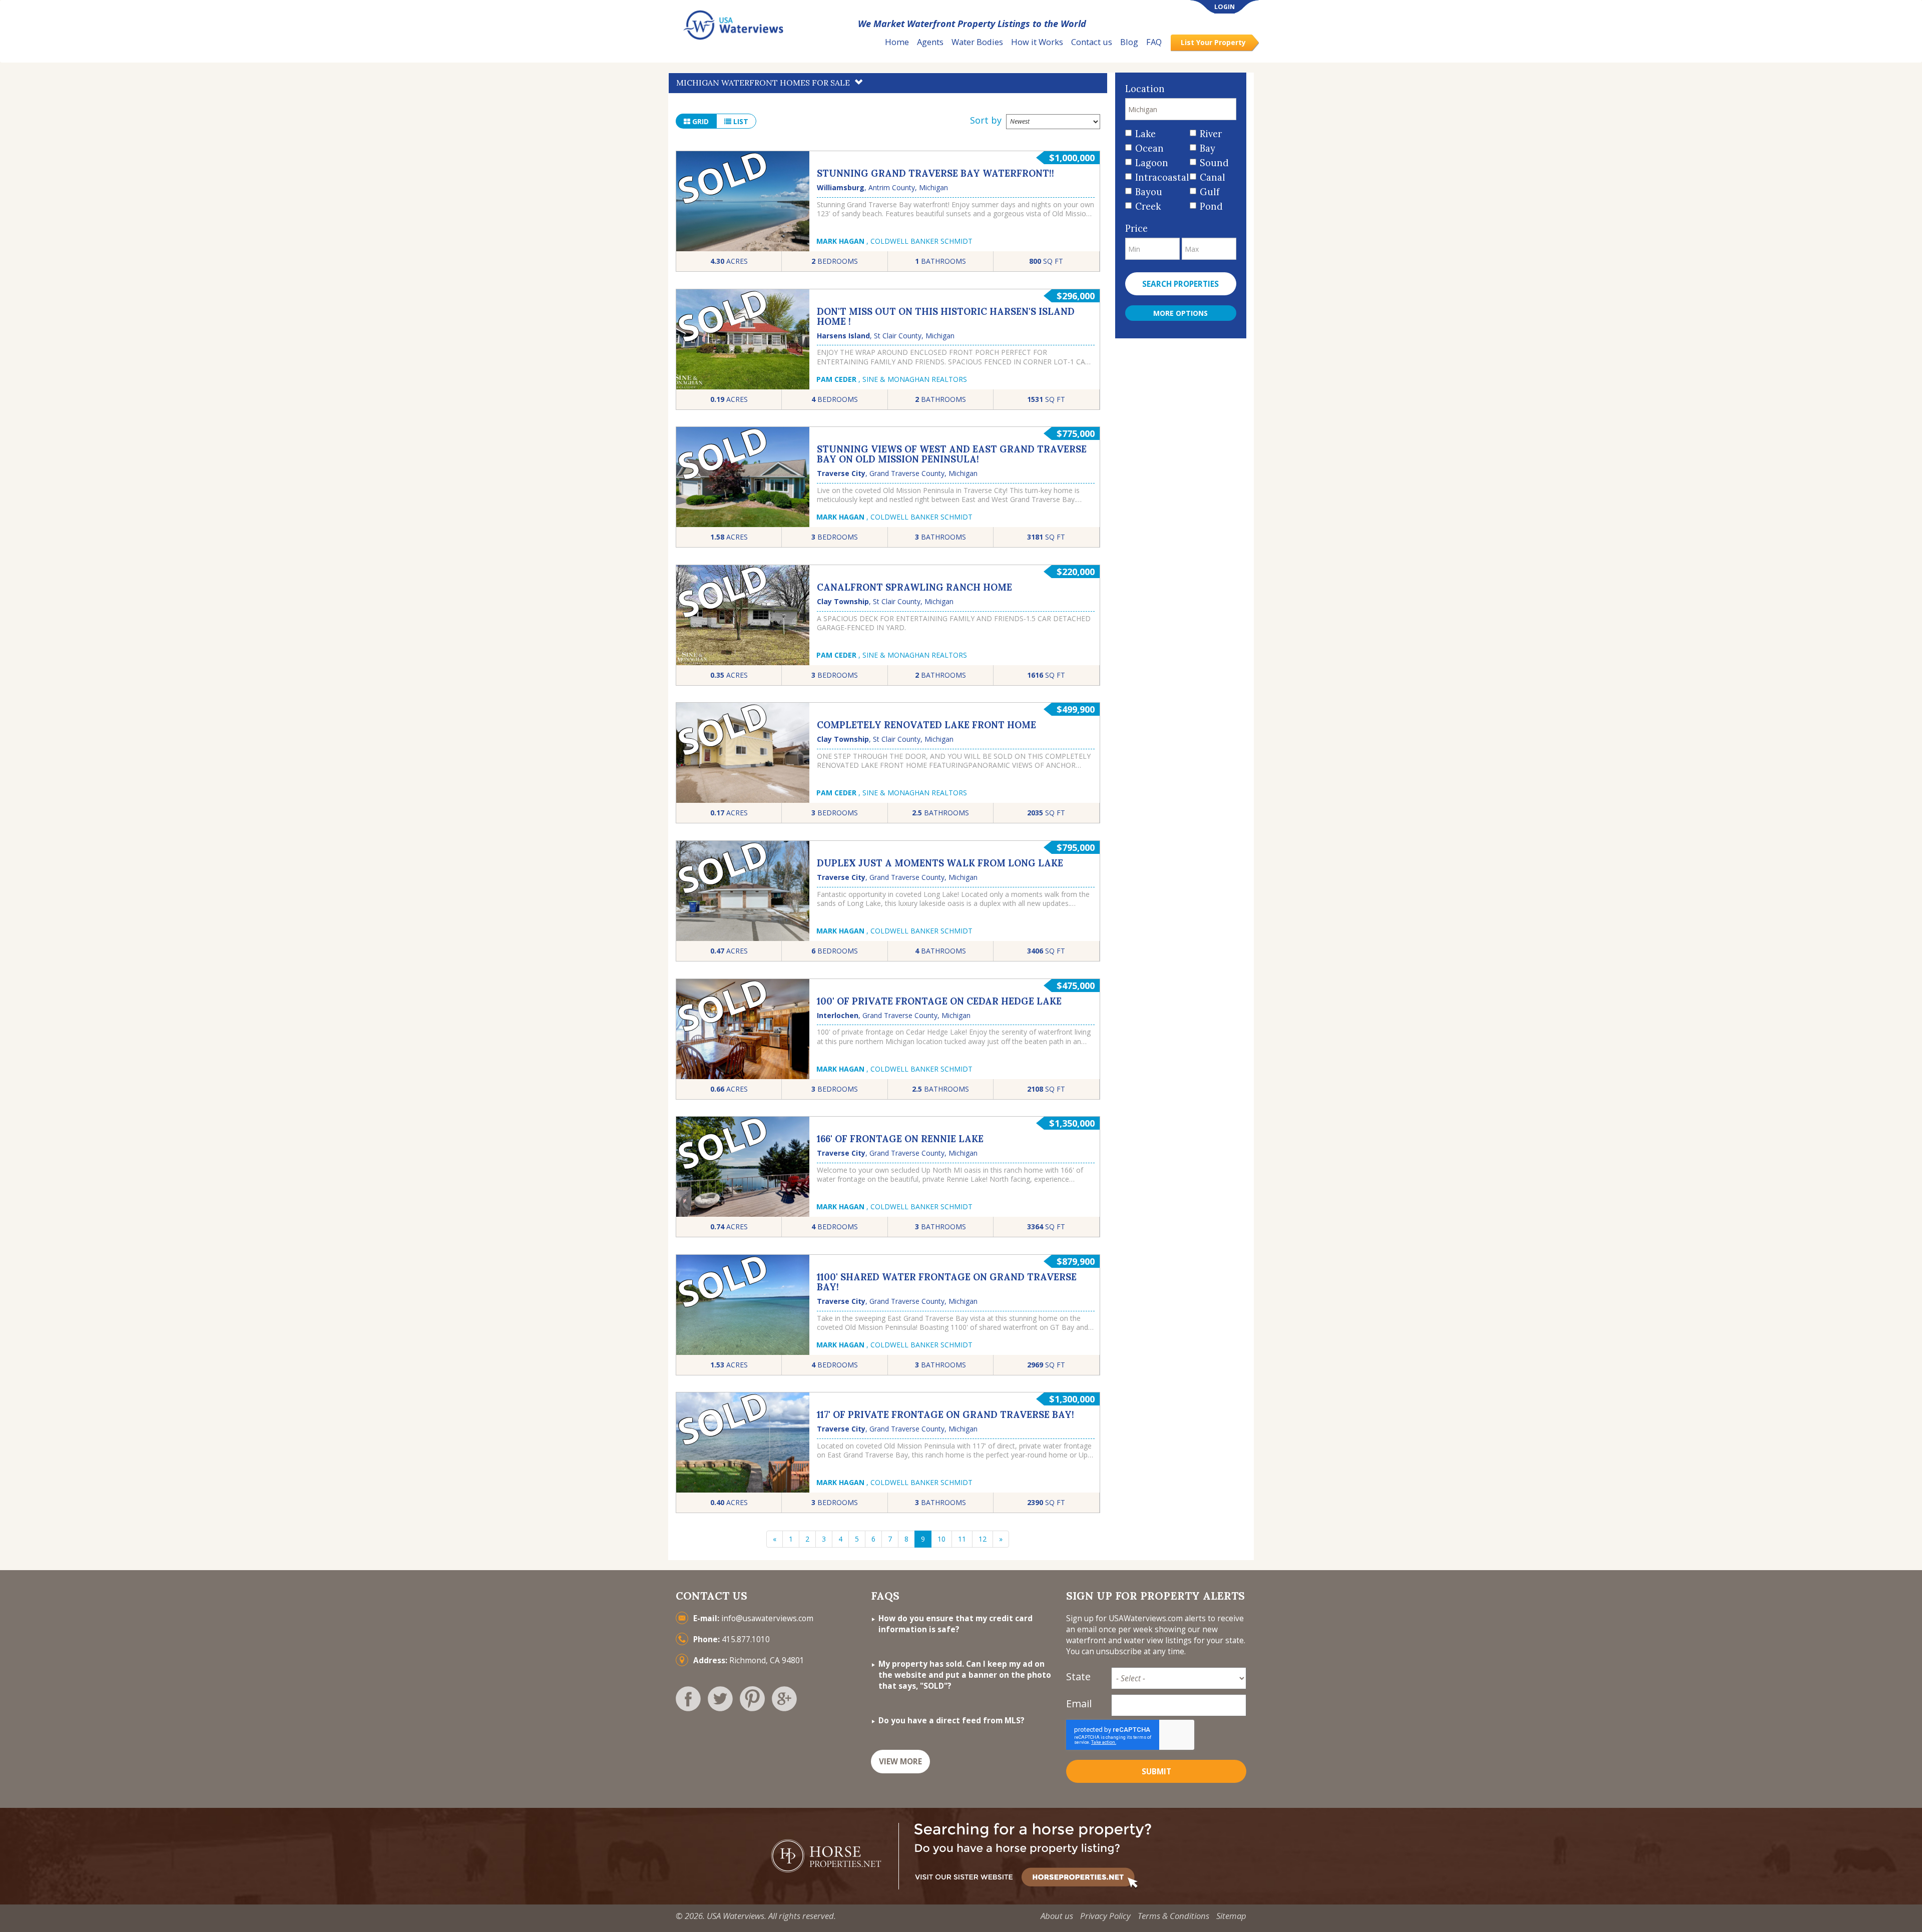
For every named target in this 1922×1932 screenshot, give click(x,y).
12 (983, 1539)
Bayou (1149, 192)
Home (897, 42)
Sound (1214, 163)
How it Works (1037, 42)
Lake (1145, 134)
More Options (1180, 313)
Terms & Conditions (1173, 1916)
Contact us (1092, 42)
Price (1136, 228)
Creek (1148, 206)
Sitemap (1231, 1916)
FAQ (1154, 42)
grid (699, 121)
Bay (1208, 148)
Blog (1129, 42)
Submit (1156, 1772)
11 (962, 1539)
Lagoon (1152, 163)
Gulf (1210, 192)
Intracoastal (1159, 177)
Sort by (986, 120)
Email (1079, 1704)
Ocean (1149, 148)
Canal (1213, 177)
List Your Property (1213, 42)
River (1211, 134)
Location (1145, 89)
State (1078, 1676)
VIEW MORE (900, 1762)
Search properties (1180, 284)
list (740, 121)
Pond (1211, 206)
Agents (930, 42)
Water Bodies (977, 42)
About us (1057, 1916)
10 (941, 1539)
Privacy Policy (1105, 1916)
